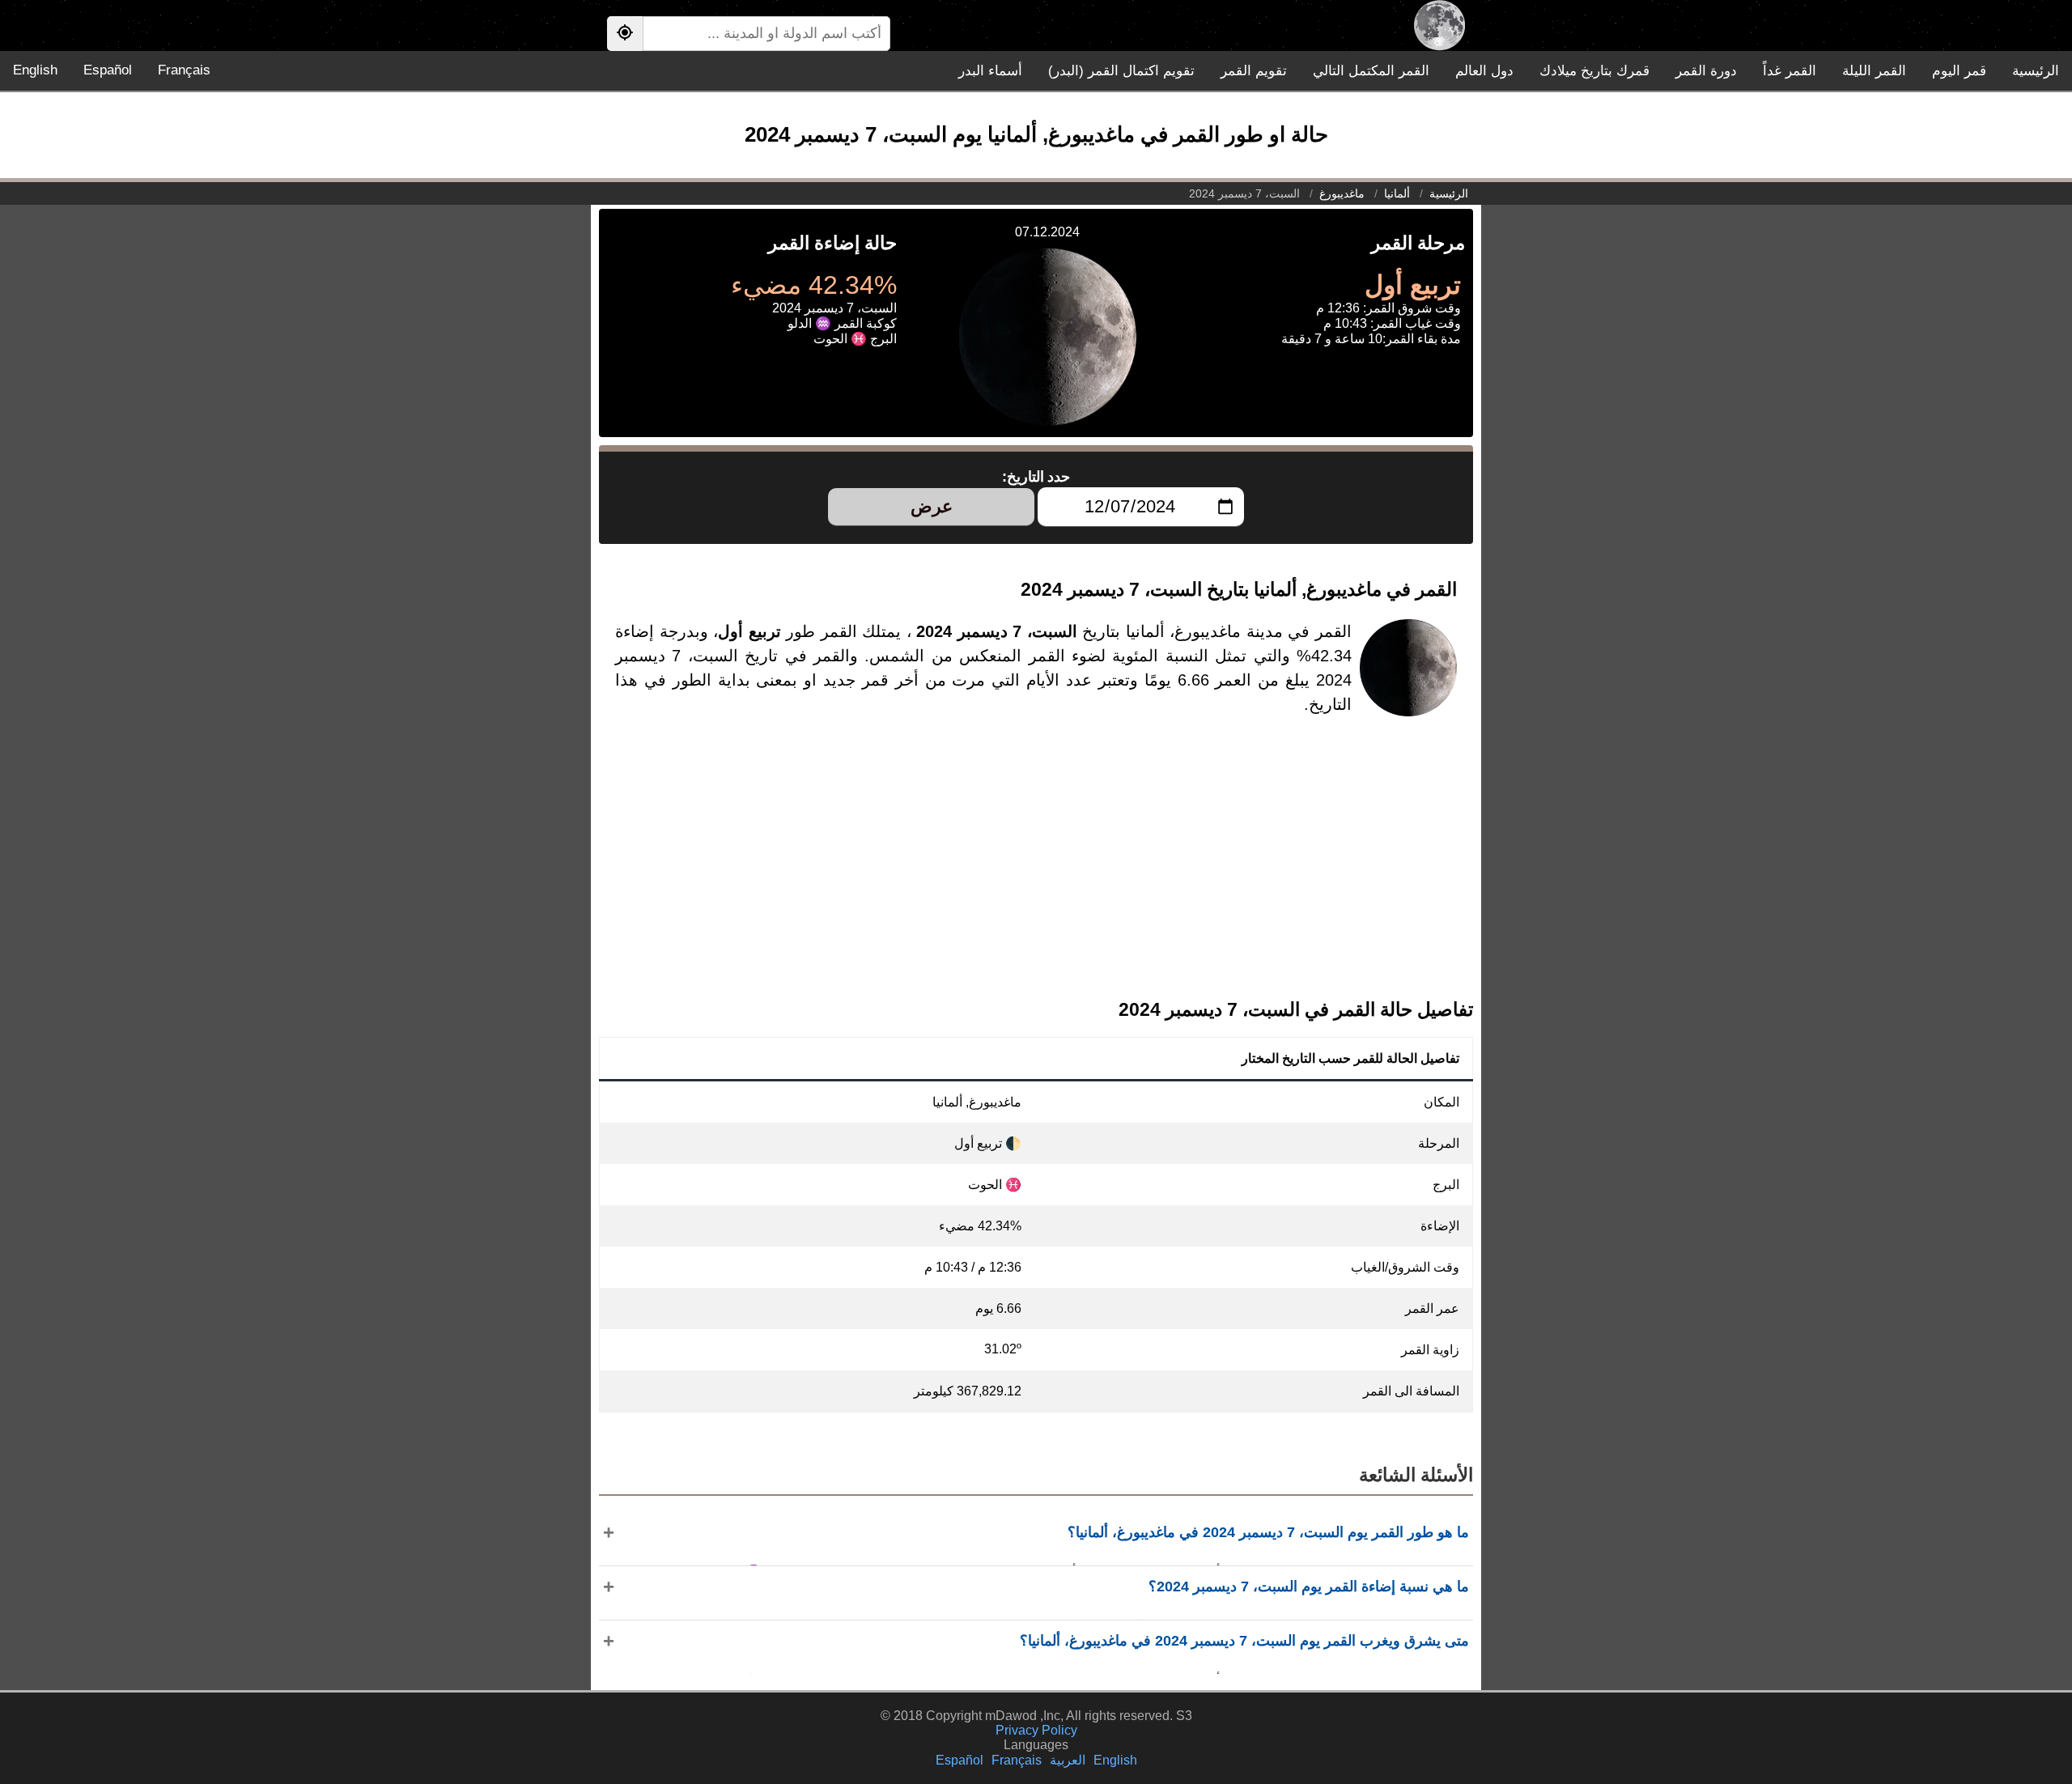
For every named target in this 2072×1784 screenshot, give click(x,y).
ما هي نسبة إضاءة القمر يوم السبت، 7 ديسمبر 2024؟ (1309, 1586)
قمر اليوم (1959, 71)
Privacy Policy (1036, 1730)
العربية (1068, 1760)
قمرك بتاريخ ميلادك (1594, 71)
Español (108, 70)
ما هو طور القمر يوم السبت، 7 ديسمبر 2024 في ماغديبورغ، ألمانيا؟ (1268, 1532)
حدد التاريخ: (1036, 477)
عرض (932, 506)
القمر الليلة (1874, 71)
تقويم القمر (1254, 71)
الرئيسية (2036, 71)
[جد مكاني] (625, 34)
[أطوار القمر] (1439, 25)
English (35, 70)
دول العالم (1484, 71)
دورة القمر (1706, 71)
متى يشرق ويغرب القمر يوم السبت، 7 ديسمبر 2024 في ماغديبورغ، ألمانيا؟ (1244, 1641)
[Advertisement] (1036, 870)
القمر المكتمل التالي (1371, 71)
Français (184, 70)
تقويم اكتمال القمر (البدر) (1121, 71)
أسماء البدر (990, 71)
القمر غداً (1790, 71)
